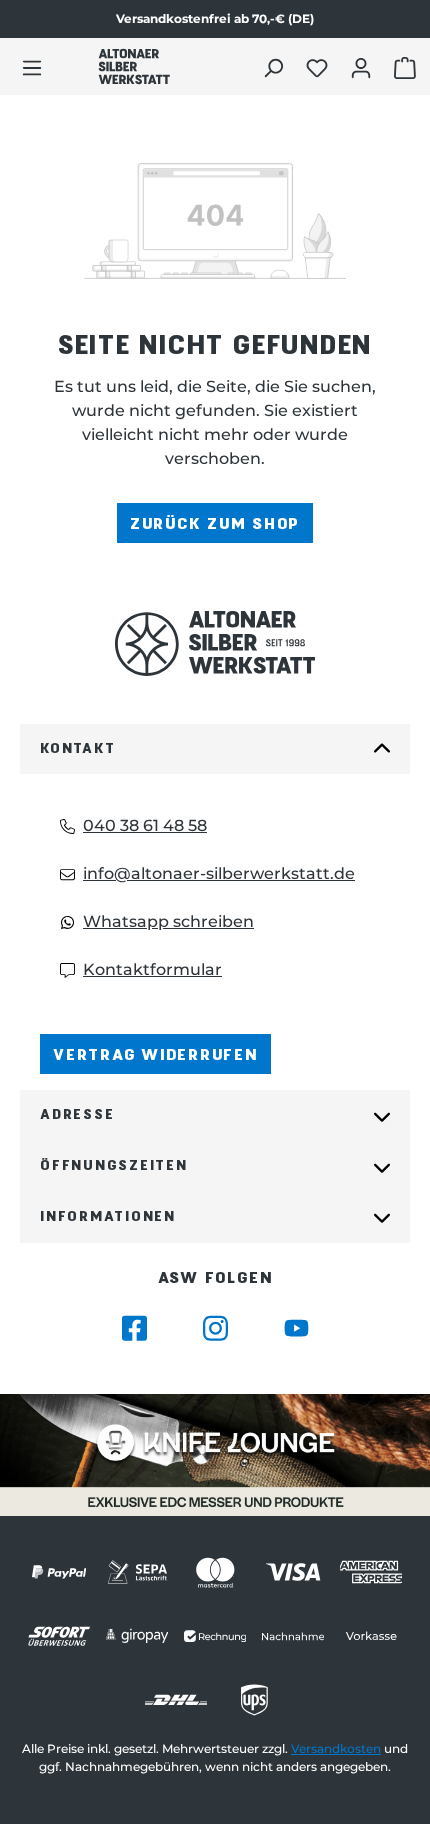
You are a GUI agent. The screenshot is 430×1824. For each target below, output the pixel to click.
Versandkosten (336, 1748)
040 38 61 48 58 (145, 825)
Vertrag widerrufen (155, 1053)
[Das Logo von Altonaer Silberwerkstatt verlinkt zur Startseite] (215, 643)
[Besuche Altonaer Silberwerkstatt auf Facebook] (134, 1328)
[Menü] (32, 67)
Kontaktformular (152, 969)
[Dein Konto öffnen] (363, 67)
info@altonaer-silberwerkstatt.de (219, 873)
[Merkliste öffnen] (319, 67)
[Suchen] (275, 67)
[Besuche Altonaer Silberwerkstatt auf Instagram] (215, 1328)
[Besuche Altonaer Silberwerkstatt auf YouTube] (296, 1328)
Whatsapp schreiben (168, 921)
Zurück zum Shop (215, 522)
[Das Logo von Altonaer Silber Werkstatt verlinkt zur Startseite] (134, 66)
